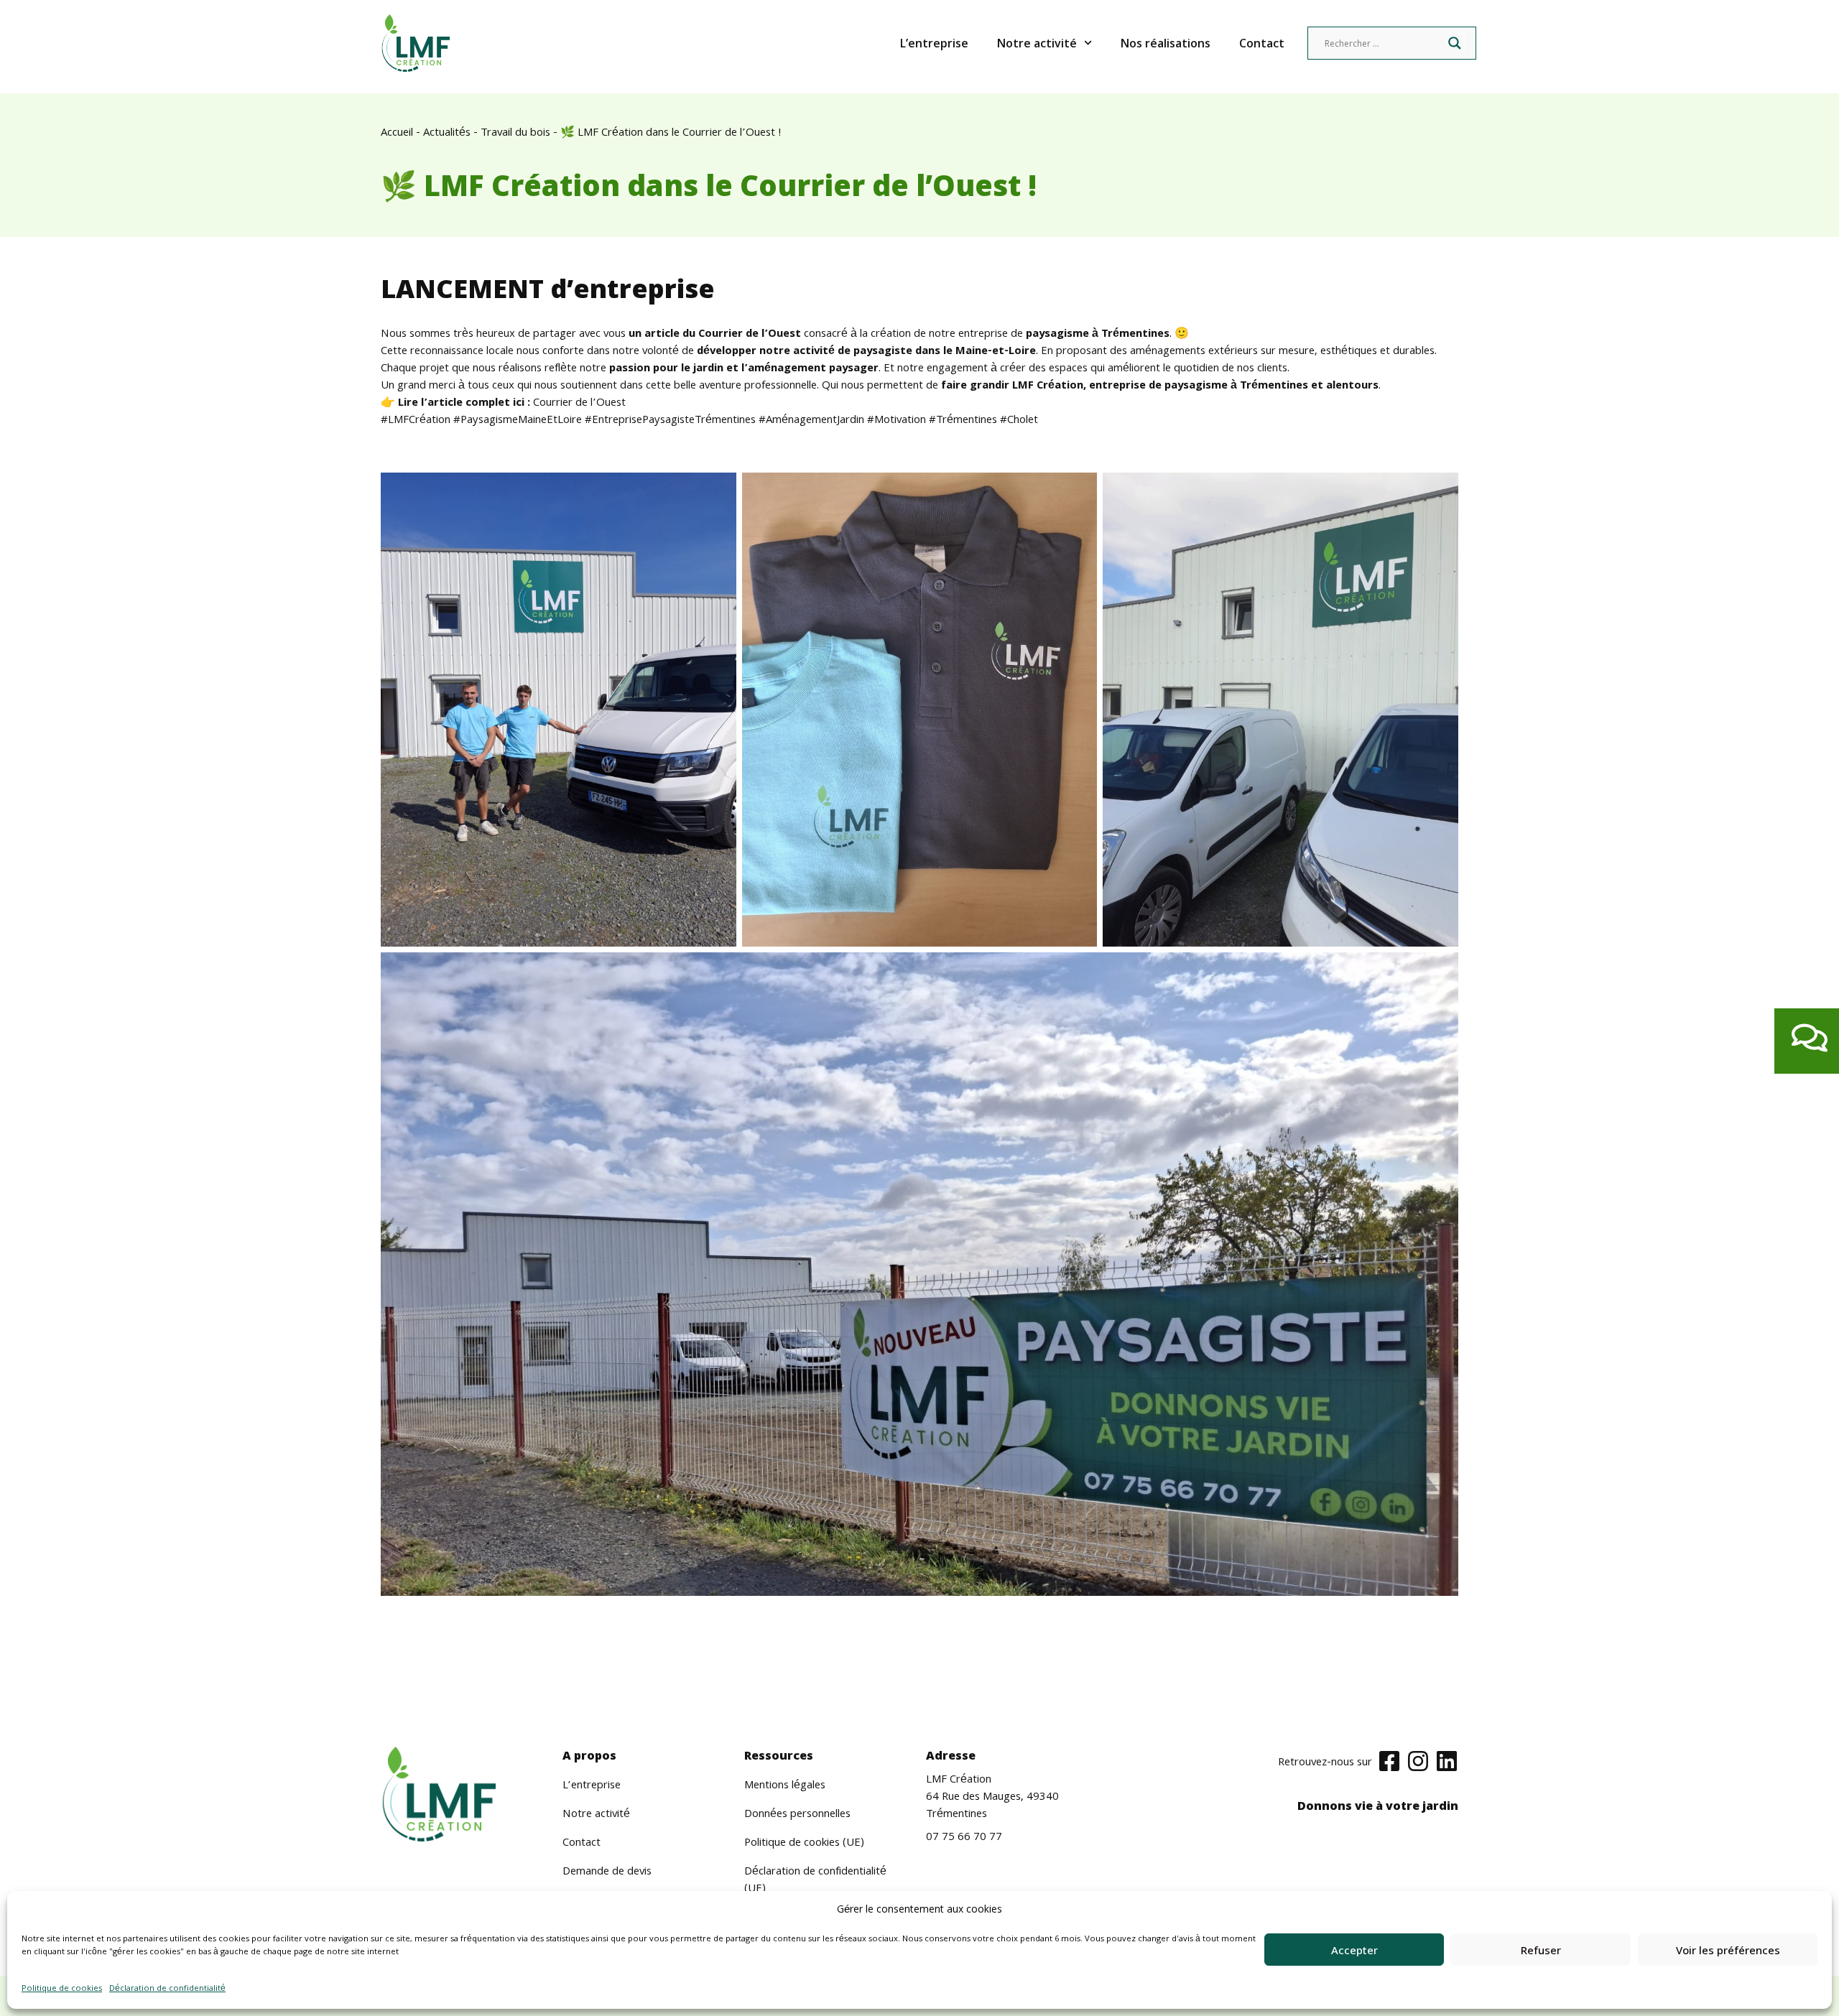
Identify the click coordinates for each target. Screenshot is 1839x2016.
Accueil (397, 134)
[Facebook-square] (1389, 1761)
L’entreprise (934, 43)
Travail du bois (515, 134)
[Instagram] (1418, 1761)
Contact (1262, 43)
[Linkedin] (1447, 1761)
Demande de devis (607, 1872)
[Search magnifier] (1455, 43)
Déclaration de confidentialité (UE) (815, 1881)
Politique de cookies (62, 1989)
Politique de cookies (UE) (804, 1844)
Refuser (1541, 1950)
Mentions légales (785, 1786)
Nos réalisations (1166, 43)
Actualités (447, 134)
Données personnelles (797, 1815)
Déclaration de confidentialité (167, 1989)
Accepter (1354, 1950)
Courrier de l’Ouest (579, 404)
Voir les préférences (1728, 1950)
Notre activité (1037, 43)
